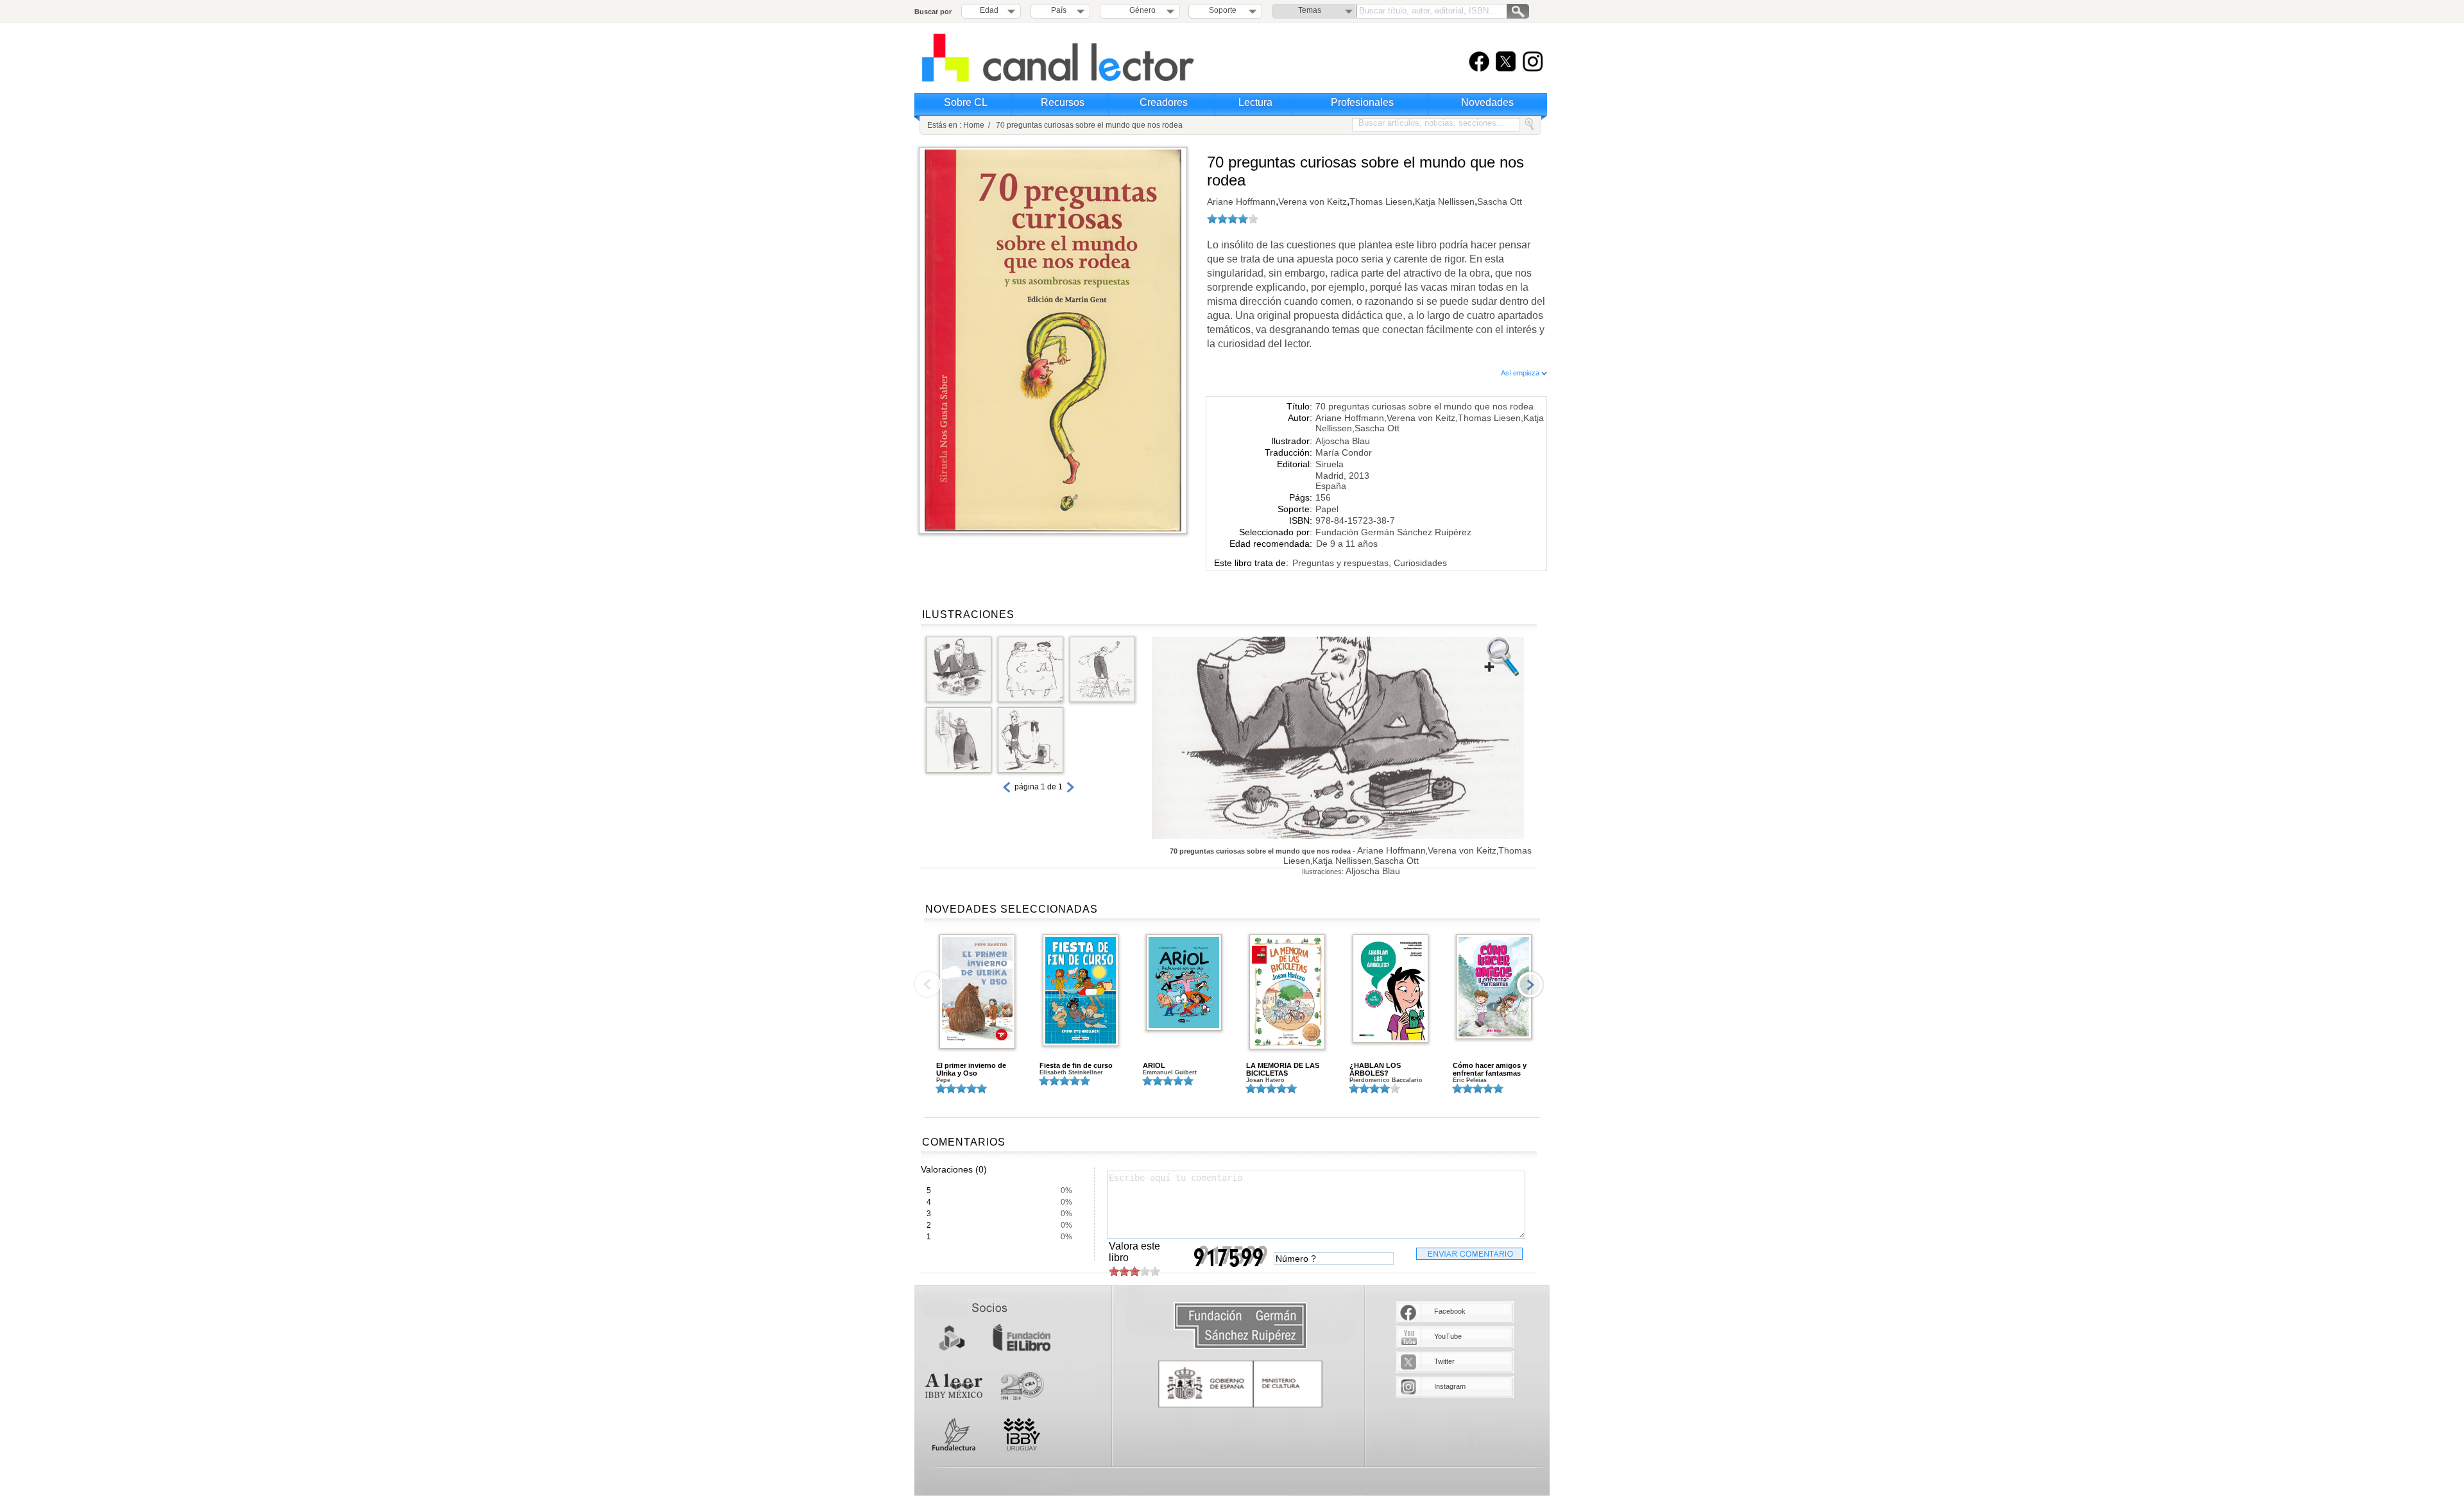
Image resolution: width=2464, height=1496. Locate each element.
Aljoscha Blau (1343, 441)
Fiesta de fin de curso (1076, 1065)
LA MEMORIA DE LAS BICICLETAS (1283, 1069)
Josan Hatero (1265, 1080)
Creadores (1164, 102)
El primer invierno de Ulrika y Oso (971, 1069)
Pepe (943, 1080)
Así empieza (1521, 373)
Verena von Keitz (1313, 202)
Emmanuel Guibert (1170, 1072)
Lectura (1255, 102)
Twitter (1444, 1361)
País (1059, 10)
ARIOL (1154, 1065)
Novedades (1487, 102)
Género (1141, 10)
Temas (1310, 10)
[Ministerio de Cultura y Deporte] (1240, 1384)
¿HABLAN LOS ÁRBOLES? (1375, 1069)
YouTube (1448, 1336)
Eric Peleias (1470, 1080)
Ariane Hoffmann (1241, 202)
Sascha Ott (1500, 202)
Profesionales (1362, 102)
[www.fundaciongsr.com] (1240, 1326)
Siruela (1330, 464)
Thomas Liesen (1381, 202)
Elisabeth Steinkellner (1071, 1072)
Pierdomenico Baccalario (1386, 1080)
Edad (989, 10)
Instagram (1450, 1386)
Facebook (1450, 1311)
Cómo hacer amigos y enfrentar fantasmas (1490, 1069)
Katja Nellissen (1445, 202)
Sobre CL (966, 102)
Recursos (1063, 102)
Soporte (1223, 10)
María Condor (1344, 452)
